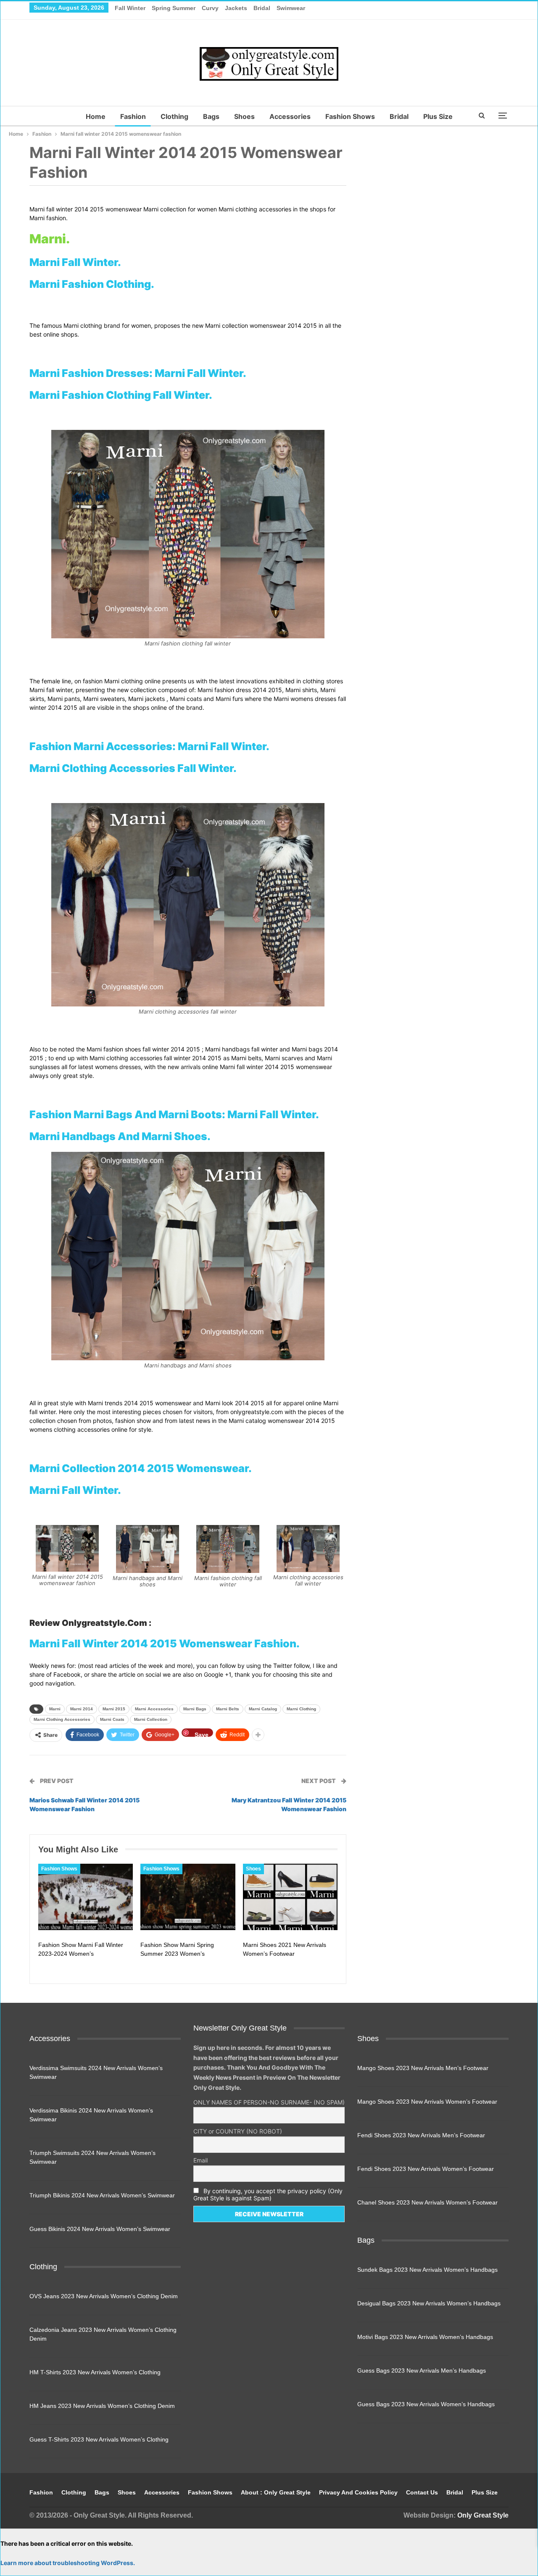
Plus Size (438, 116)
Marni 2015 (114, 1709)
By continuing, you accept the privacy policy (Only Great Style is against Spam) (268, 2194)
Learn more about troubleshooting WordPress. (68, 2563)
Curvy (210, 8)
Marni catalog (263, 1709)
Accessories (290, 116)
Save (202, 1734)
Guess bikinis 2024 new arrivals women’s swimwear (100, 2229)
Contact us (422, 2492)
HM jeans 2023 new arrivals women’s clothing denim (102, 2406)
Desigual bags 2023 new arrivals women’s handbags (429, 2303)
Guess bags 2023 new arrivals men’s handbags (422, 2371)
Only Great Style (483, 2515)
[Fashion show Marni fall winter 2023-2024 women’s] (86, 1897)
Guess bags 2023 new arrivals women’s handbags (426, 2404)
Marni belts (228, 1709)
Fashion (133, 116)
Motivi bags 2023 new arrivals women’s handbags (425, 2337)
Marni (55, 1709)
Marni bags (195, 1709)
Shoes (244, 116)
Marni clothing (301, 1709)
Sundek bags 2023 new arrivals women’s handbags (427, 2270)
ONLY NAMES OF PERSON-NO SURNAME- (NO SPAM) (269, 2102)
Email (200, 2160)
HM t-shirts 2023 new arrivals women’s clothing (95, 2372)
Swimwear (291, 8)
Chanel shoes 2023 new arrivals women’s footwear (427, 2202)
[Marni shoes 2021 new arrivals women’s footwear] (290, 1897)
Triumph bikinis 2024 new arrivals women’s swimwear (102, 2195)
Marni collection (151, 1719)
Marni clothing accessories (62, 1719)
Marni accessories (154, 1709)
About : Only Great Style (276, 2492)
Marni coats (112, 1719)
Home (96, 116)
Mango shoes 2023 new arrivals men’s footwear (423, 2068)
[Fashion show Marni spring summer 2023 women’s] (188, 1897)
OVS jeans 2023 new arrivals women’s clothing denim (104, 2296)
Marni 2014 (82, 1709)
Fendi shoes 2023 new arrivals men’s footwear (421, 2135)
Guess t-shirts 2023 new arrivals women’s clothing (99, 2439)
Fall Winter (130, 8)
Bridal (262, 8)
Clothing (174, 116)
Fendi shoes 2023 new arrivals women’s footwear (426, 2169)
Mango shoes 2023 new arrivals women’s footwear (427, 2102)
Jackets (236, 8)
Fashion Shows (350, 116)
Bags (211, 116)
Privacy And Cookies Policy (358, 2492)
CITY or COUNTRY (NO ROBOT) (238, 2131)
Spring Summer (174, 8)
